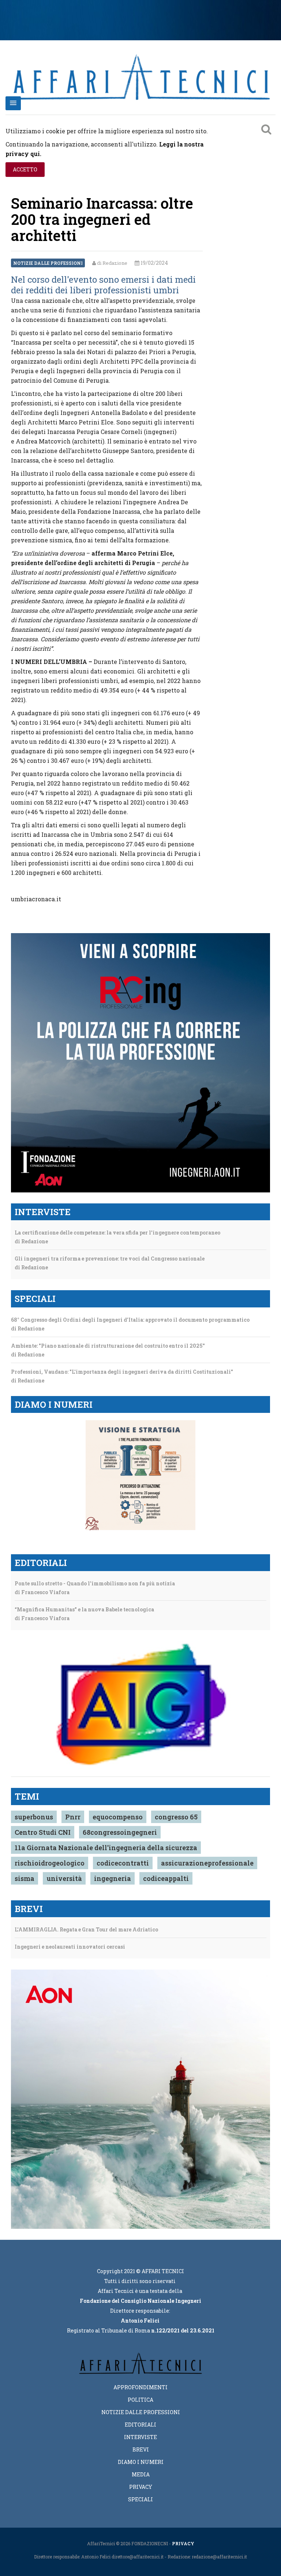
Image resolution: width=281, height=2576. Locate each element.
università (64, 1878)
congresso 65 (176, 1817)
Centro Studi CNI (43, 1832)
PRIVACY (183, 2543)
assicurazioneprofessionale (207, 1863)
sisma (25, 1878)
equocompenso (118, 1817)
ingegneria (113, 1878)
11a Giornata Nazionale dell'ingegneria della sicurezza (106, 1848)
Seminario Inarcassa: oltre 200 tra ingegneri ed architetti (102, 219)
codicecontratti (123, 1863)
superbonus (34, 1817)
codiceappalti (166, 1878)
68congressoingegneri (120, 1832)
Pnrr (73, 1817)
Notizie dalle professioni (48, 263)
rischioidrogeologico (50, 1863)
